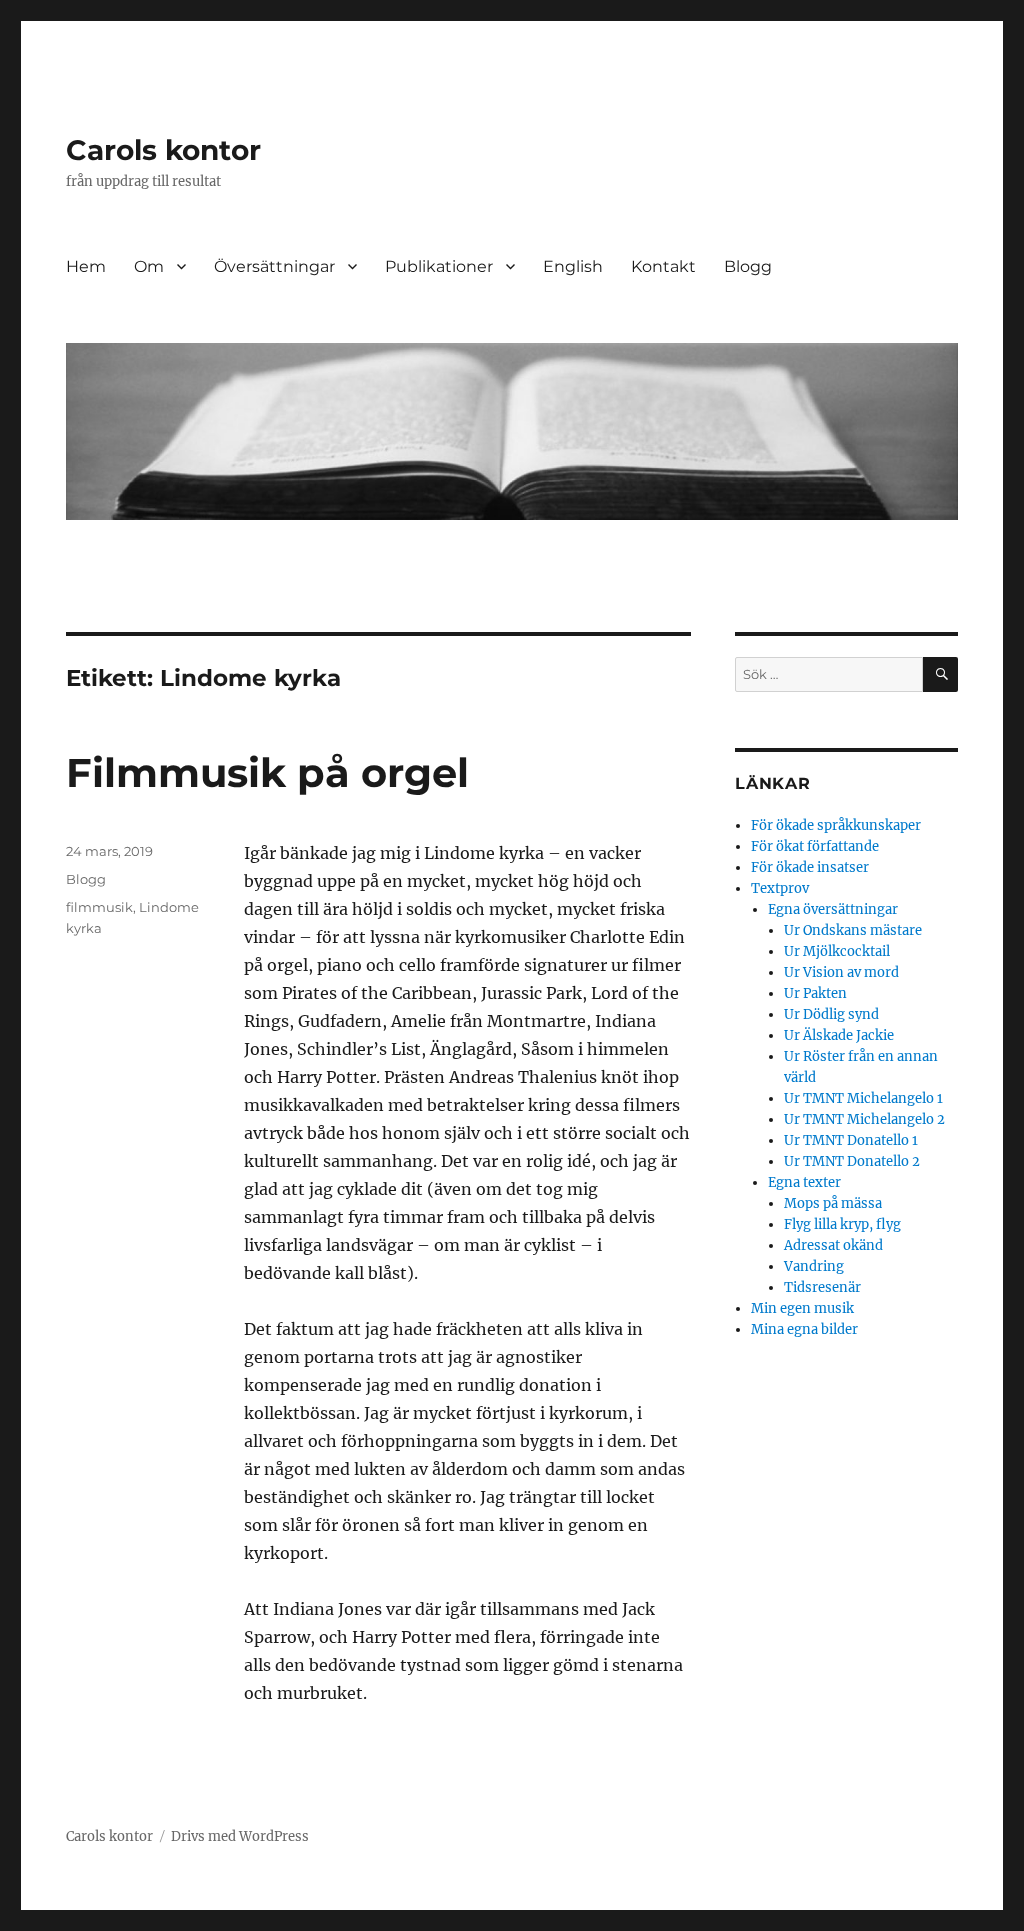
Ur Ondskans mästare (853, 930)
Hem (86, 266)
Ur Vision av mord (841, 972)
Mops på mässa (833, 1203)
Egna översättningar (833, 909)
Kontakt (663, 266)
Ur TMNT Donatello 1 (851, 1140)
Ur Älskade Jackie (839, 1035)
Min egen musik (802, 1308)
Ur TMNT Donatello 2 (852, 1161)
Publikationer (439, 266)
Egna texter (804, 1182)
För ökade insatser (810, 867)
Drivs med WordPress (240, 1836)
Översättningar (274, 266)
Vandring (814, 1266)
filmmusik (99, 907)
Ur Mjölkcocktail (837, 951)
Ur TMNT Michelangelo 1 (863, 1098)
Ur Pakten (815, 993)
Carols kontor (163, 150)
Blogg (748, 266)
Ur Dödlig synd (831, 1014)
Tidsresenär (822, 1287)
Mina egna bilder (804, 1329)
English (573, 266)
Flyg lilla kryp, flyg (842, 1224)
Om (149, 266)
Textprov (780, 888)
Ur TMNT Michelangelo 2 (864, 1119)
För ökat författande (815, 846)
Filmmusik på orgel (267, 772)
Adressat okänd (833, 1245)
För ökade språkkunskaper (836, 825)
